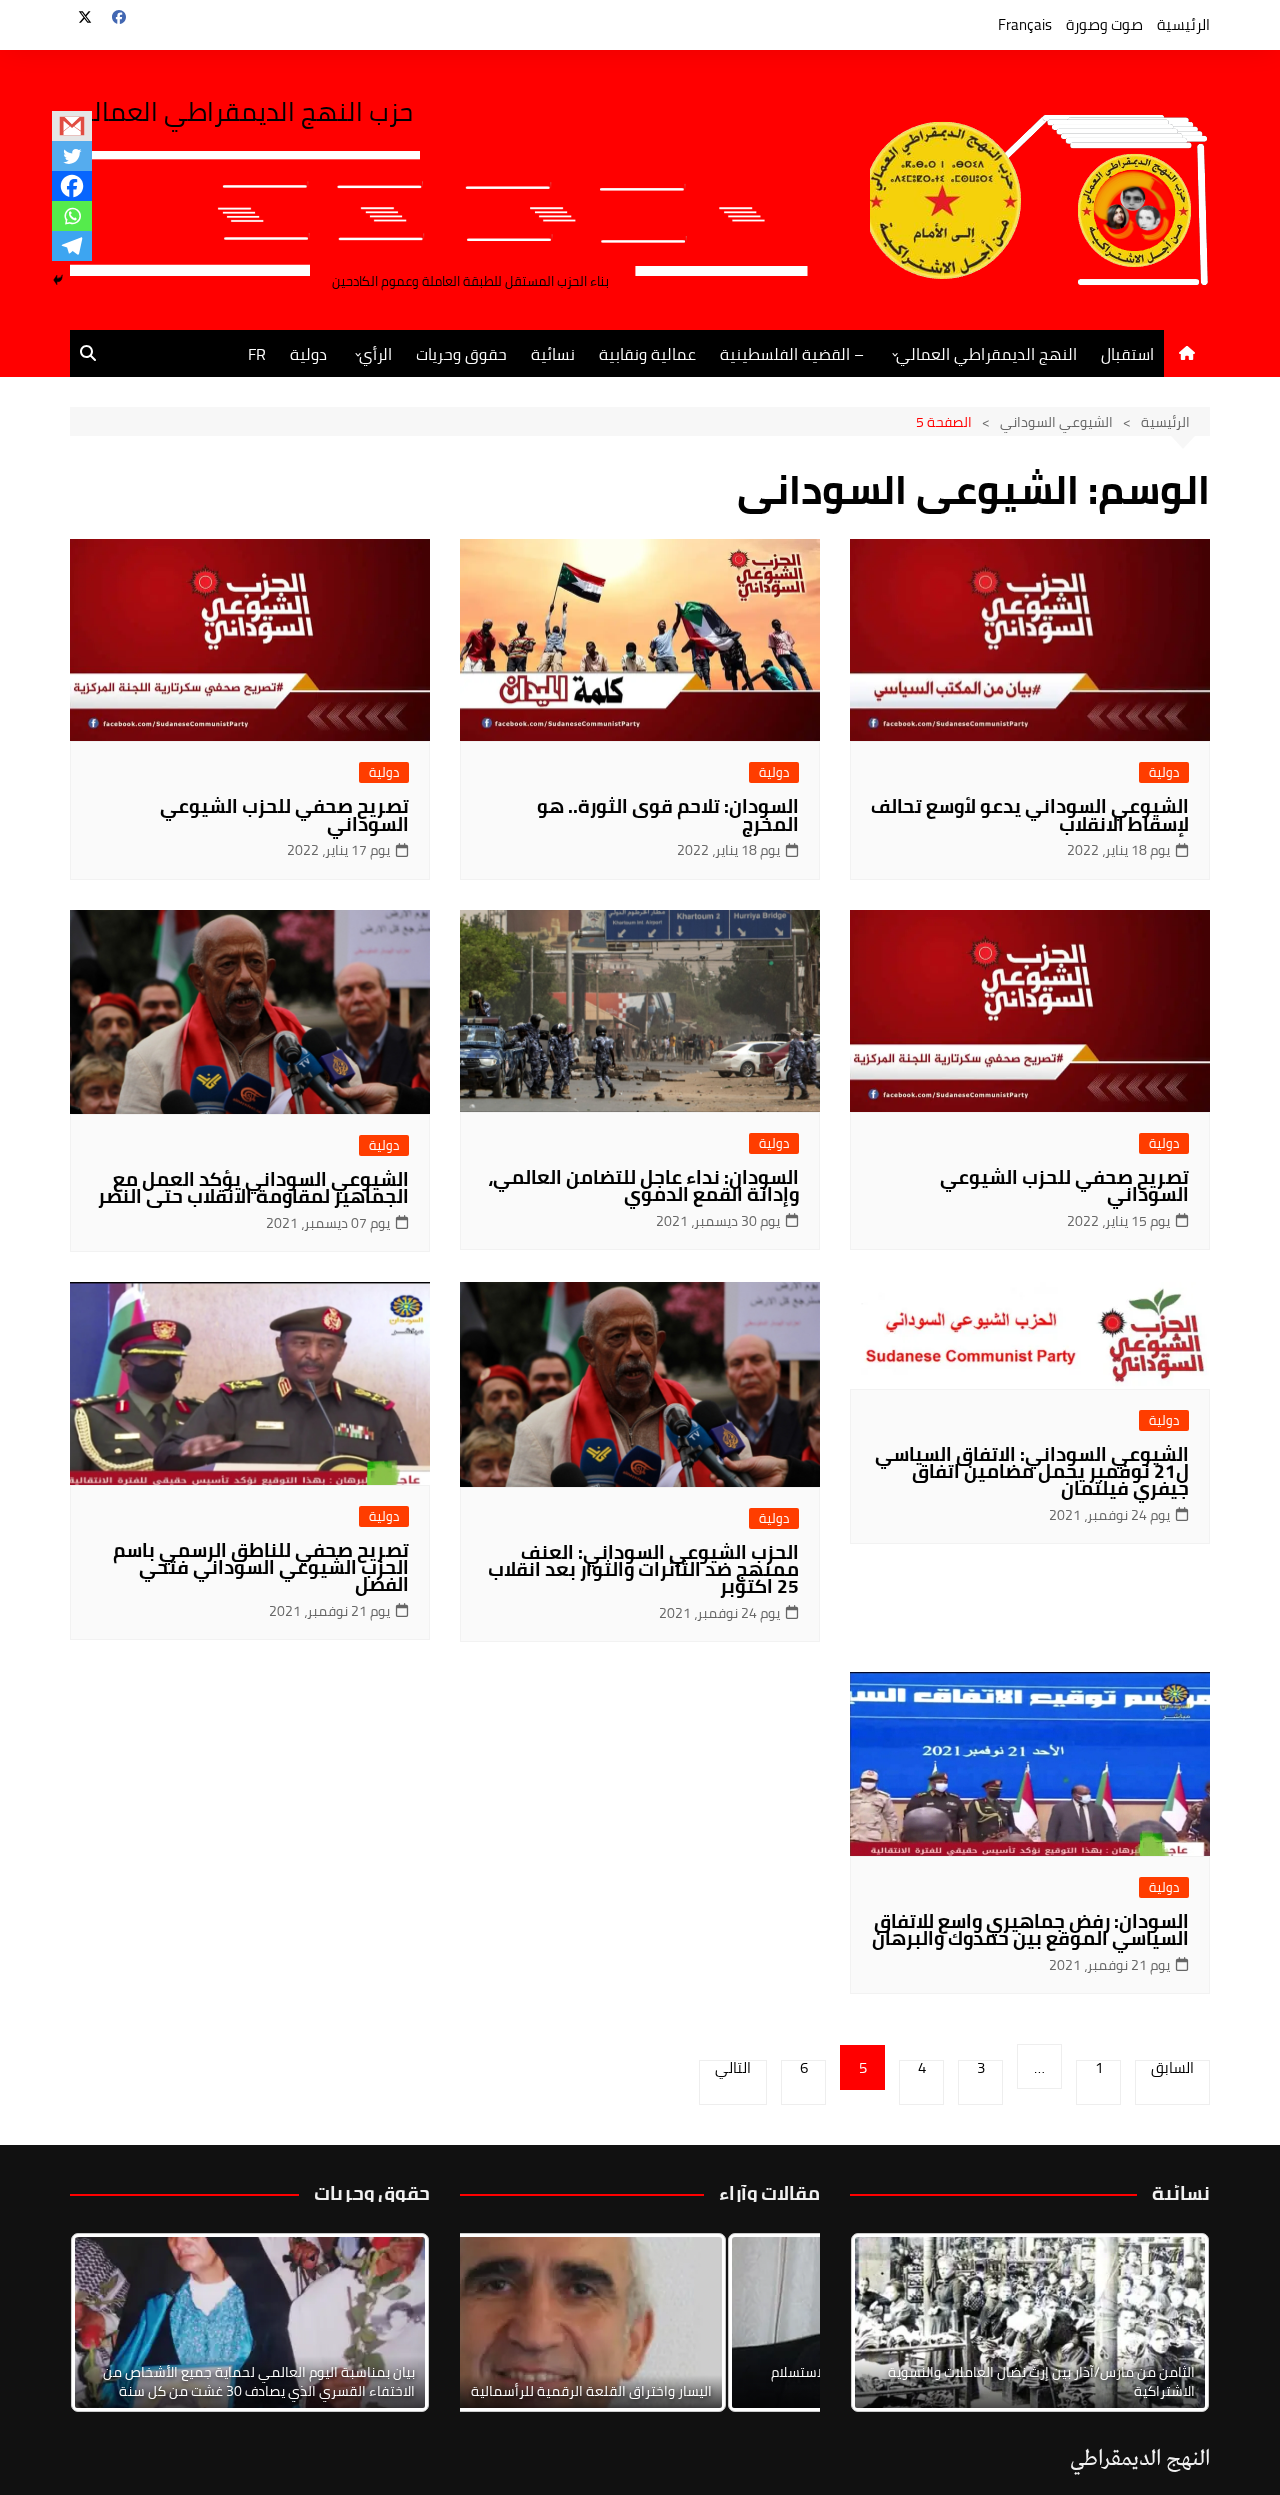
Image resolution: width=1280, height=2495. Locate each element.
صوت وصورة (1104, 24)
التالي (733, 2071)
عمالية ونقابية (647, 354)
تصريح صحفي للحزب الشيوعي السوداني (284, 814)
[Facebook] (72, 186)
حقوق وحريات (461, 354)
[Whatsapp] (72, 216)
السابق (1172, 2071)
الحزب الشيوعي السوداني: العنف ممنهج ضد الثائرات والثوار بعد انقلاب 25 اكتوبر (643, 1569)
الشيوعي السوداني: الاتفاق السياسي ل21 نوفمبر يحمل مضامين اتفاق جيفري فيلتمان (1032, 1471)
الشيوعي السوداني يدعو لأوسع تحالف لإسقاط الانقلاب (1030, 814)
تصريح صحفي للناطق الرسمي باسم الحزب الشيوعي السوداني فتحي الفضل (261, 1567)
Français (1025, 24)
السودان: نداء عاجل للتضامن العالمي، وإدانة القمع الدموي (643, 1185)
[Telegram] (72, 246)
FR (257, 354)
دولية (308, 354)
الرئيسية (1183, 24)
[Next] (1168, 2323)
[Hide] (58, 280)
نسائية (553, 354)
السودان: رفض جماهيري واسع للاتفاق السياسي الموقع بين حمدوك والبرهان (1030, 1929)
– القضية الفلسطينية (792, 354)
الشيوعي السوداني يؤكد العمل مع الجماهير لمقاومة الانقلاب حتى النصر (253, 1187)
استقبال (1127, 354)
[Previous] (502, 2323)
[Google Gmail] (72, 126)
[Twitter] (72, 156)
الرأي (375, 354)
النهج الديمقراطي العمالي (986, 354)
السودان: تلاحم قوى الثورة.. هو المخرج (668, 814)
